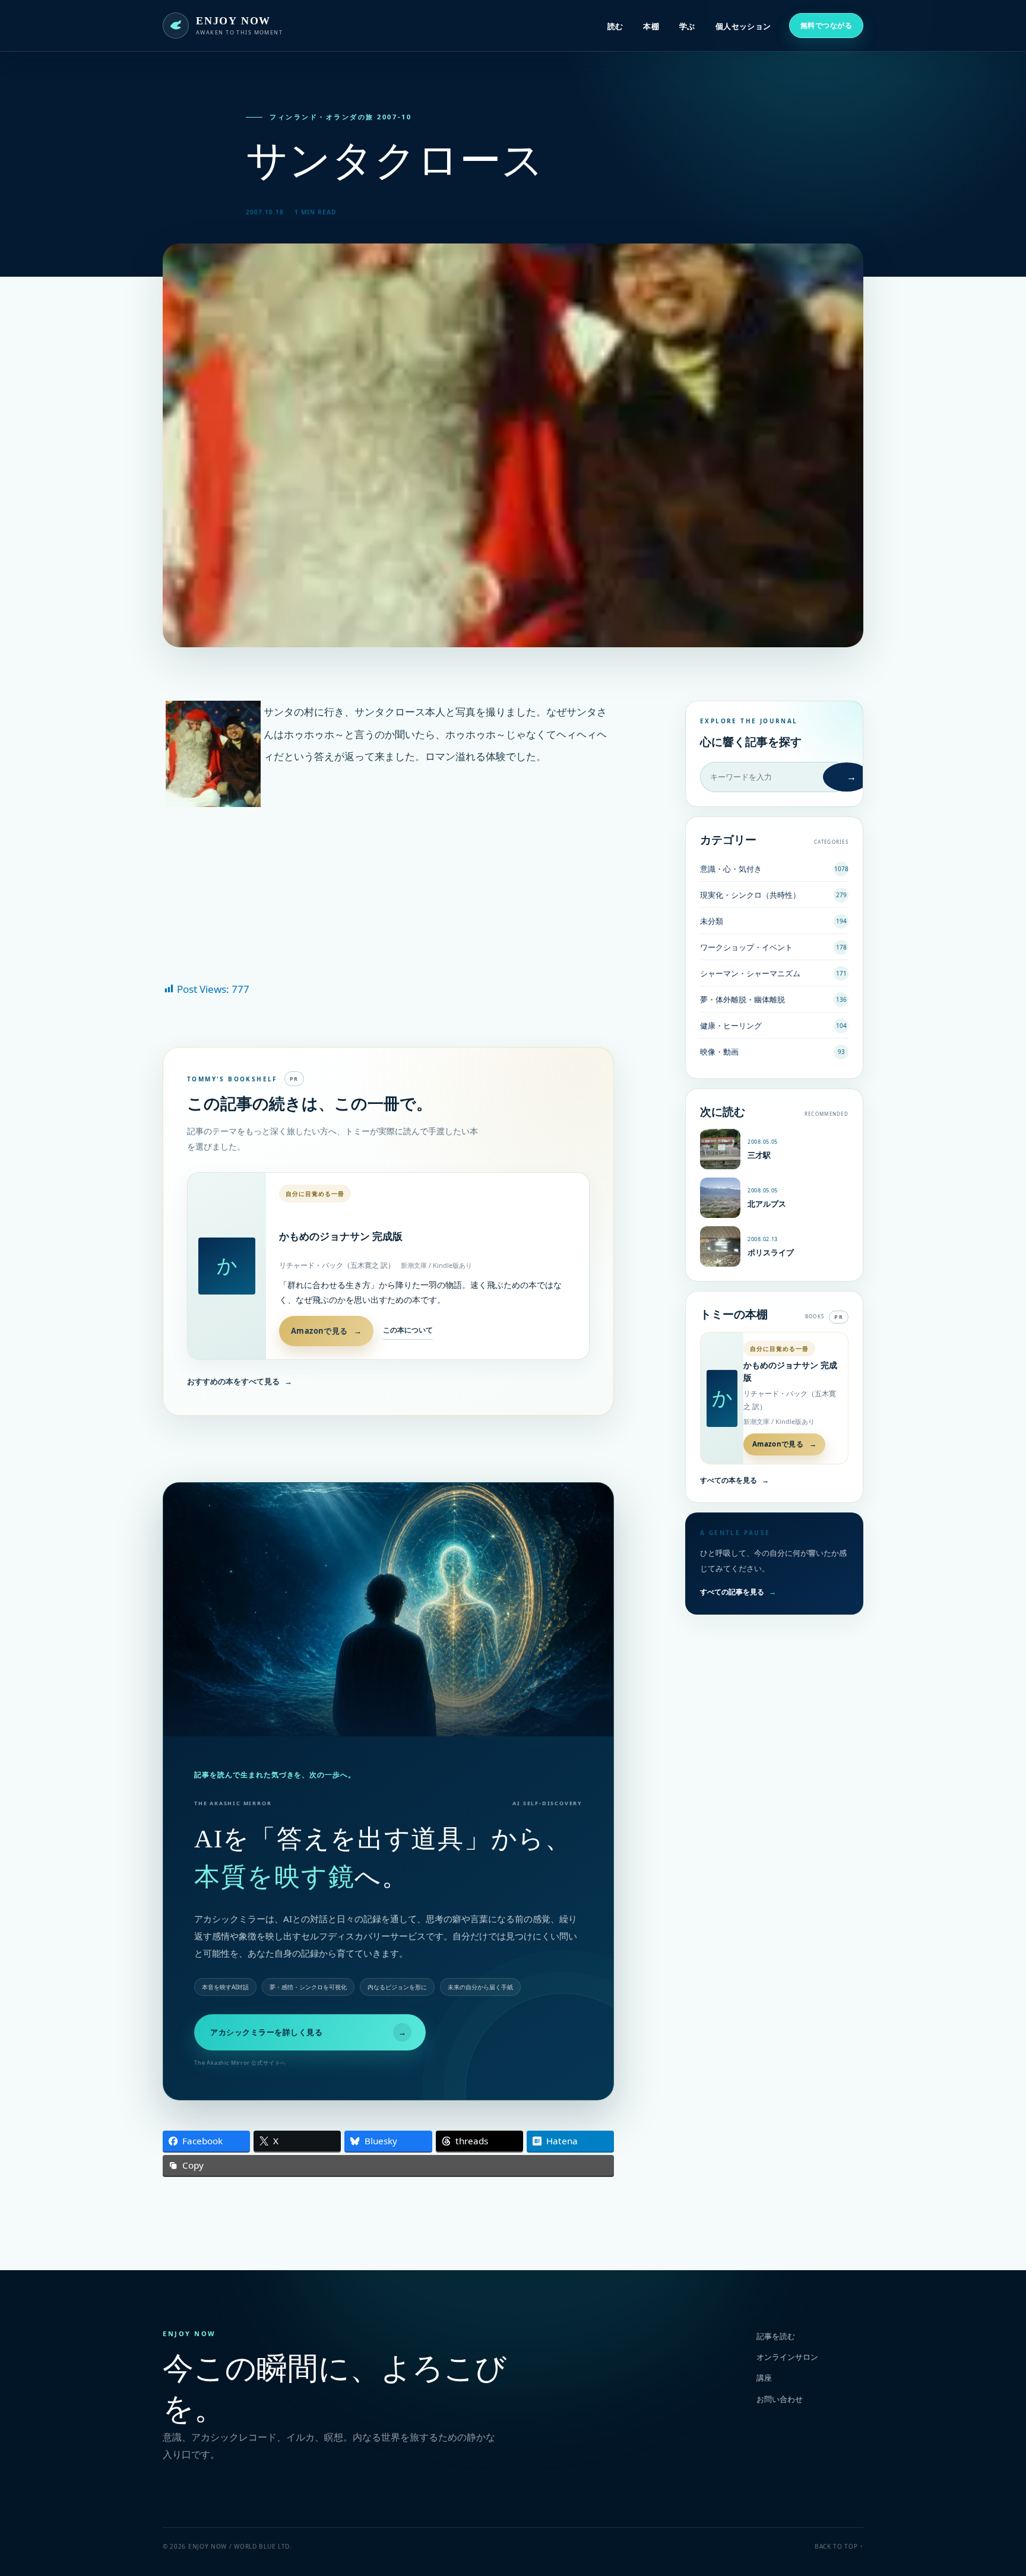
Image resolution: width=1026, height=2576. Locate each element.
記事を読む (776, 2336)
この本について (408, 1330)
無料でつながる (826, 25)
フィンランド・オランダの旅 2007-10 (341, 117)
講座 (764, 2378)
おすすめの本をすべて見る (240, 1381)
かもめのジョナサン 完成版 (341, 1237)
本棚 (651, 26)
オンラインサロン (787, 2357)
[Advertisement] (388, 893)
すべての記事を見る (738, 1592)
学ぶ (687, 26)
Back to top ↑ (839, 2546)
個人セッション (743, 26)
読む (615, 26)
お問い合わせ (780, 2399)
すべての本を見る (734, 1480)
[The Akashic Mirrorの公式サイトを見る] (388, 1609)
